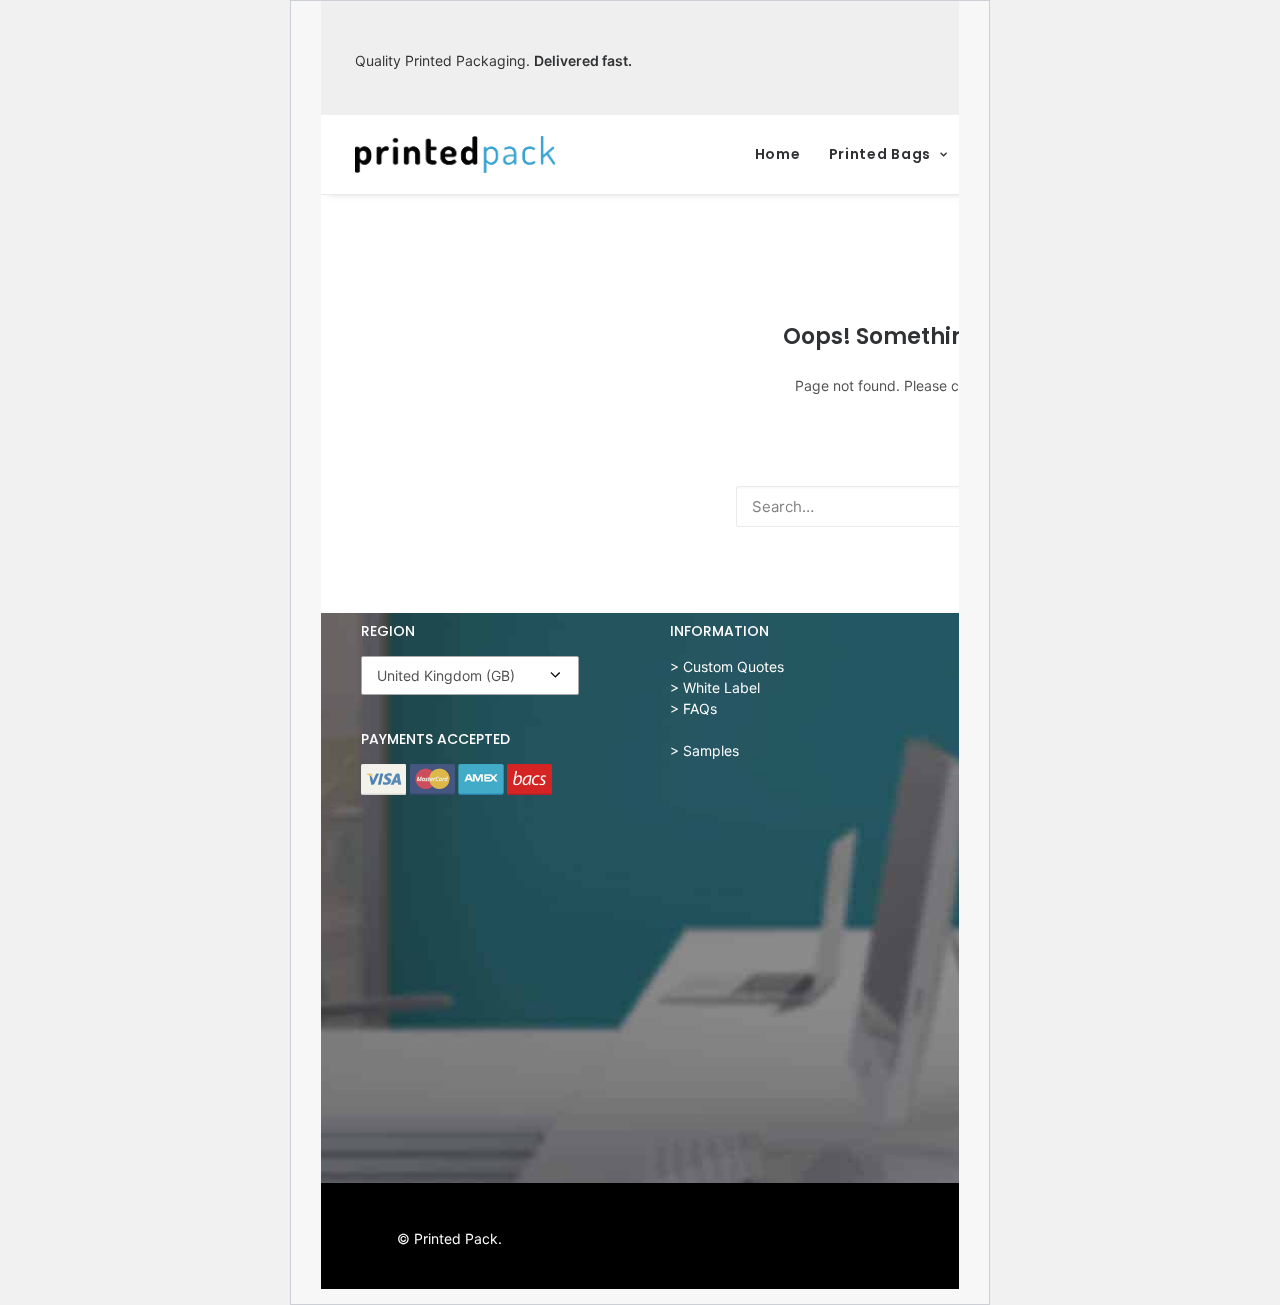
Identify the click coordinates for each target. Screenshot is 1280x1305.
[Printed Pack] (455, 154)
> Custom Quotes (727, 666)
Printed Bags (880, 154)
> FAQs (693, 708)
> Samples (704, 750)
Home (778, 154)
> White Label (715, 687)
